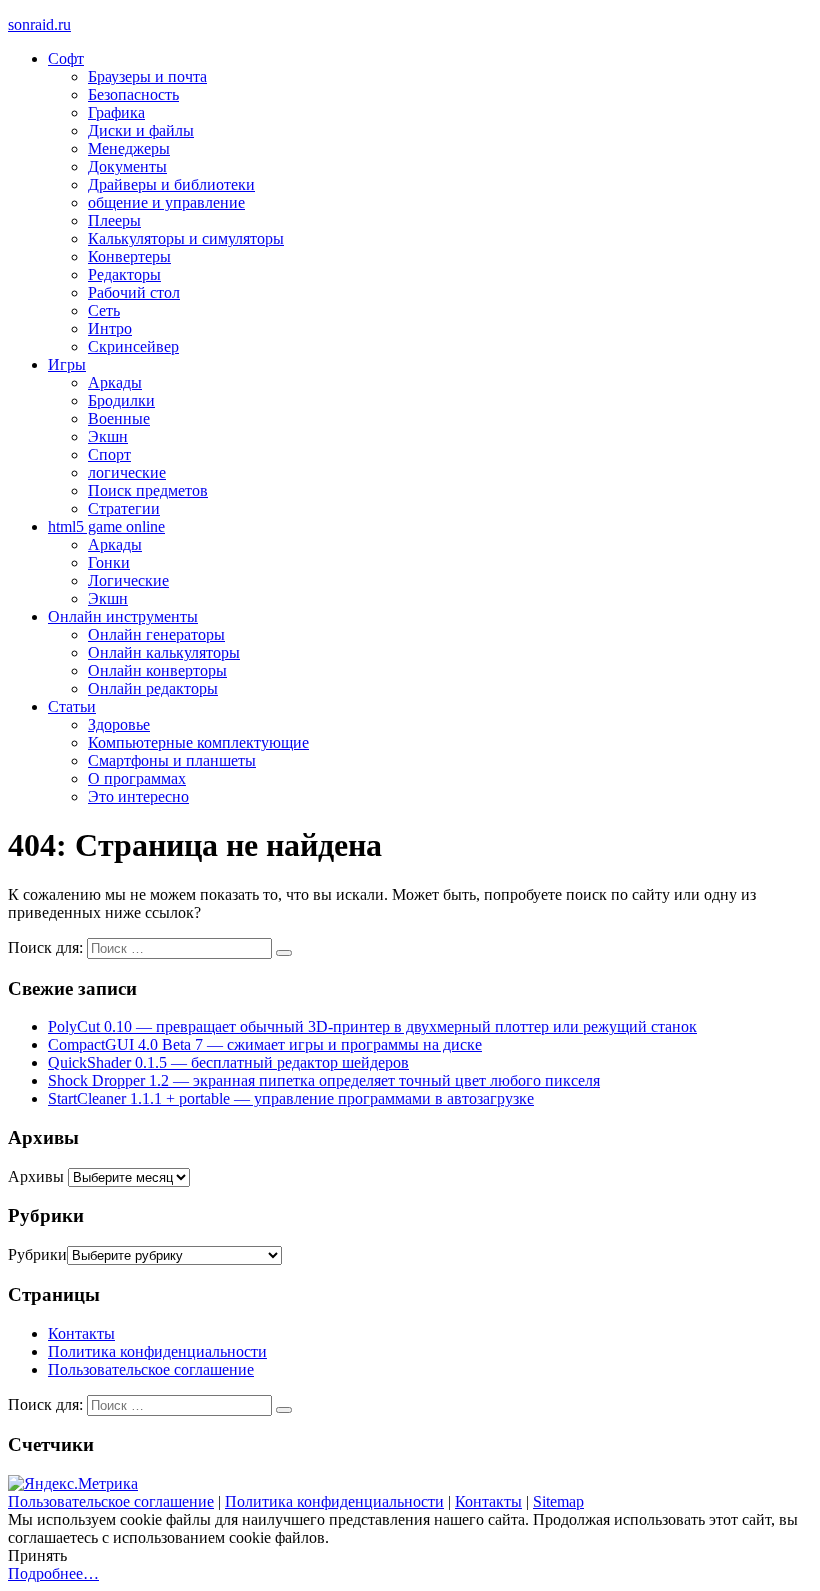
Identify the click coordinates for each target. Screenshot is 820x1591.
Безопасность (133, 94)
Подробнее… (53, 1573)
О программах (137, 778)
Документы (127, 166)
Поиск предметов (148, 490)
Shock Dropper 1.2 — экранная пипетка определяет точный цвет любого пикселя (324, 1080)
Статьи (72, 706)
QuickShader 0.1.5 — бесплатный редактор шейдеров (228, 1062)
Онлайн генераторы (156, 634)
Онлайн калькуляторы (164, 652)
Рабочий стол (134, 292)
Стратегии (124, 508)
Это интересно (138, 796)
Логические (128, 580)
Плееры (114, 220)
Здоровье (119, 724)
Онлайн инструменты (123, 616)
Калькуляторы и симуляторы (186, 238)
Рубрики (37, 1254)
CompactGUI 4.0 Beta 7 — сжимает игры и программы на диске (265, 1044)
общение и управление (166, 202)
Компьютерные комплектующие (198, 742)
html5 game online (106, 526)
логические (127, 472)
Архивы (36, 1176)
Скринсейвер (133, 346)
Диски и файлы (141, 130)
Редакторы (124, 274)
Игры (67, 364)
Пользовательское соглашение (151, 1369)
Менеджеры (129, 148)
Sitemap (558, 1501)
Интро (110, 328)
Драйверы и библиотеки (171, 184)
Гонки (109, 562)
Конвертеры (129, 256)
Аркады (115, 382)
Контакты (81, 1333)
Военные (119, 418)
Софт (66, 58)
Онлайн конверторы (157, 670)
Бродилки (121, 400)
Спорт (109, 454)
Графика (116, 112)
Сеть (104, 310)
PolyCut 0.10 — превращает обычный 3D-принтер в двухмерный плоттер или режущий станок (372, 1026)
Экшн (108, 436)
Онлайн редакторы (153, 688)
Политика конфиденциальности (157, 1351)
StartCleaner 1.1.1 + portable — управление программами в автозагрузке (291, 1098)
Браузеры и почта (147, 76)
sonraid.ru (39, 24)
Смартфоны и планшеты (172, 760)
